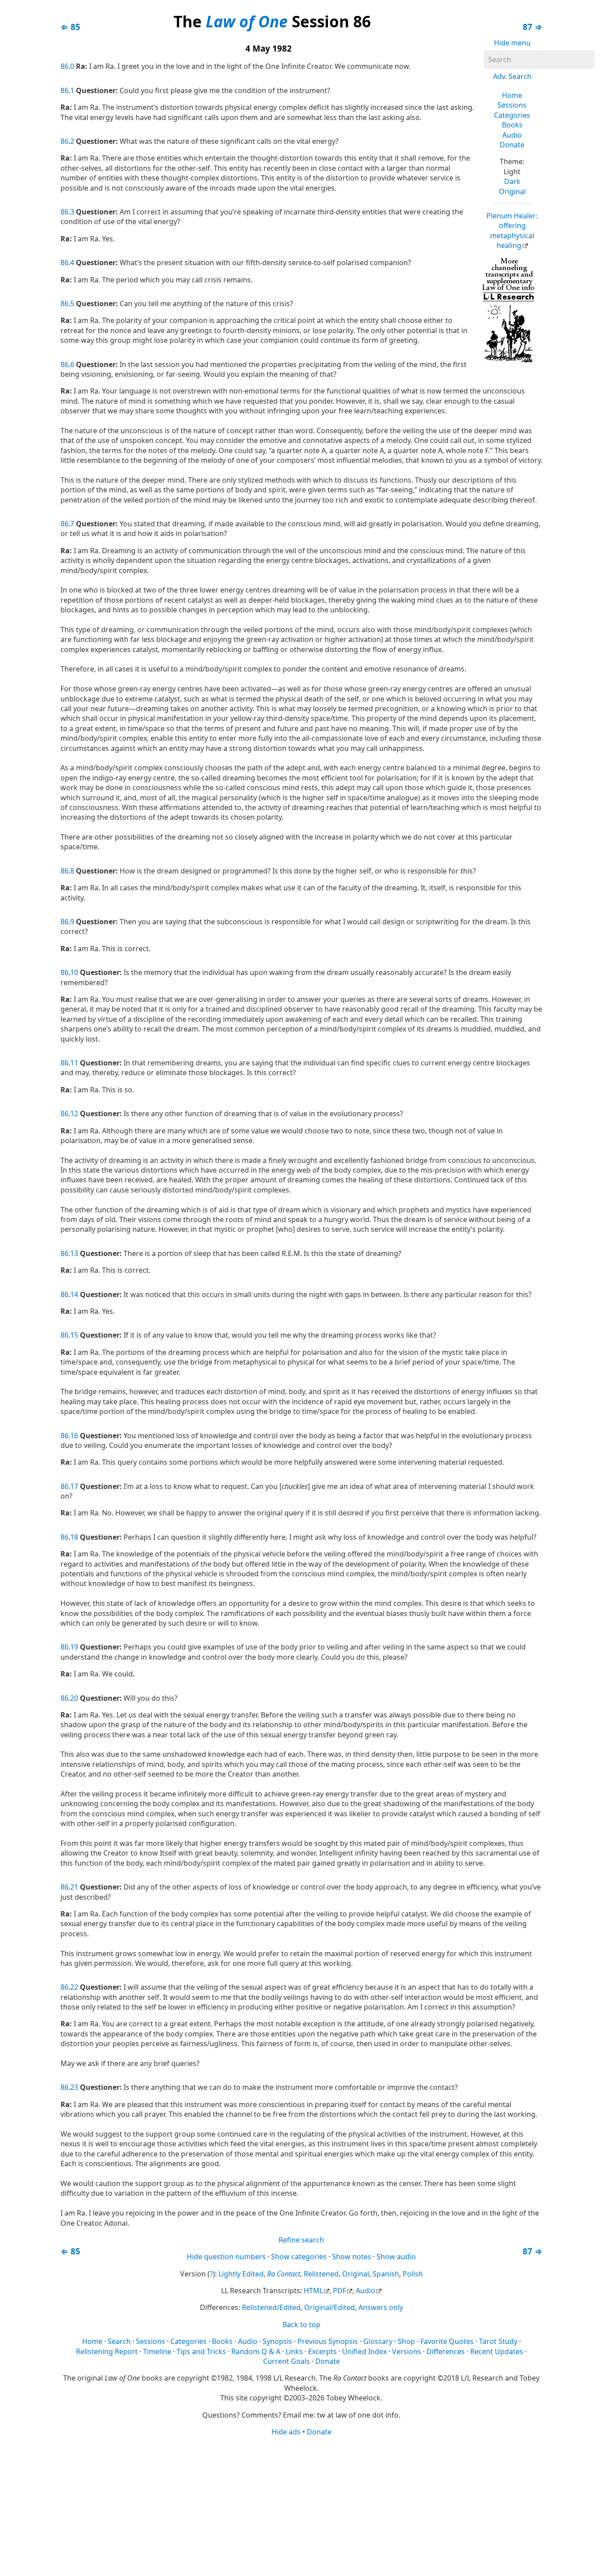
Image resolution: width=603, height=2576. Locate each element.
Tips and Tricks (201, 2351)
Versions (407, 2351)
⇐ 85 (70, 27)
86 (64, 66)
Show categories (299, 2257)
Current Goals (286, 2361)
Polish (413, 2274)
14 (74, 1294)
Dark (512, 181)
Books (512, 125)
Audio (512, 135)
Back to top (301, 2325)
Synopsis (277, 2341)
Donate (512, 145)
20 (74, 1698)
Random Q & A (256, 2351)
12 (74, 1114)
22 (74, 1987)
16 (74, 1436)
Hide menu (512, 43)
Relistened (321, 2274)
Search (119, 2341)
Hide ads (286, 2432)
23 (74, 2087)
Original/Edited (330, 2307)
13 (74, 1253)
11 (74, 1063)
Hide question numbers (226, 2257)
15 (74, 1335)
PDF (339, 2291)
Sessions (512, 105)
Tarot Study (498, 2341)
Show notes (352, 2257)
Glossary (378, 2341)
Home (512, 95)
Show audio (396, 2257)
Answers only (381, 2307)
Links (294, 2351)
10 (74, 972)
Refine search (301, 2240)
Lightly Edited (241, 2274)
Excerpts (322, 2351)
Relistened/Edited (271, 2307)
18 (74, 1537)
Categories (512, 115)
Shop (406, 2341)
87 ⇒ (533, 27)
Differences (446, 2351)
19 (74, 1647)
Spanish (386, 2274)
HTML (313, 2291)
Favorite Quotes (447, 2341)
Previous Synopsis (328, 2341)
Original (512, 191)
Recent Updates (497, 2351)
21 (74, 1887)
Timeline (157, 2351)
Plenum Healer (512, 231)
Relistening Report (107, 2351)
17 (74, 1486)
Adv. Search (512, 76)
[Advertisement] (302, 2505)
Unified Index (364, 2351)
